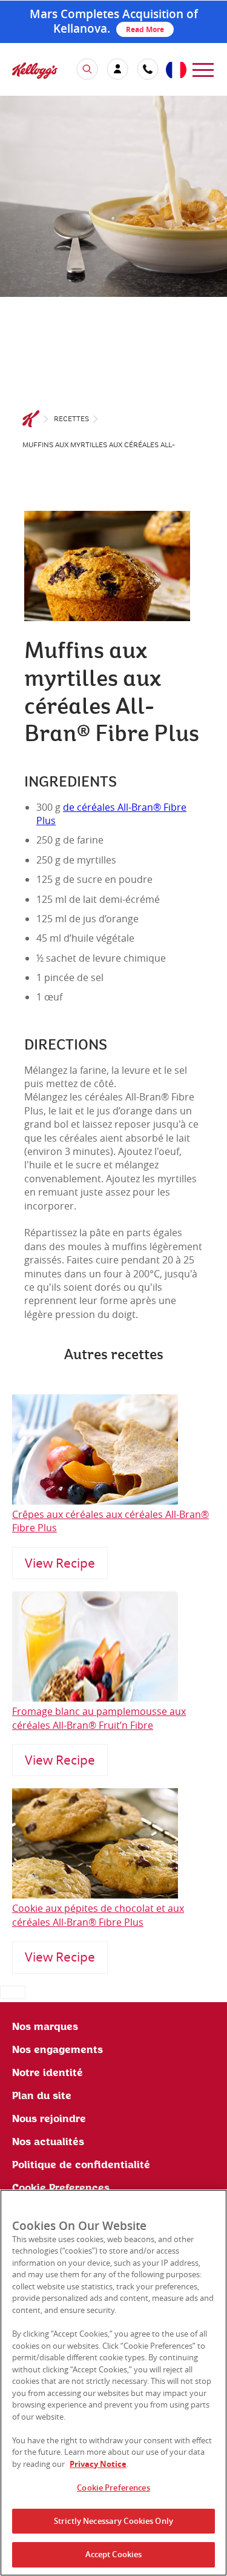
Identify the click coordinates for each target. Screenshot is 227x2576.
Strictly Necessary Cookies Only (113, 2521)
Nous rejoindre (49, 2119)
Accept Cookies (114, 2554)
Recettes (71, 419)
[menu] (203, 69)
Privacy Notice (98, 2464)
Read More (145, 29)
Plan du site (42, 2096)
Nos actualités (48, 2142)
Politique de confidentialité (81, 2165)
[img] (35, 70)
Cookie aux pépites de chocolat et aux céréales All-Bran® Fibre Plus (98, 1915)
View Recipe (60, 1563)
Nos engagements (58, 2050)
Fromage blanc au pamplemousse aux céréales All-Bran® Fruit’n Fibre (99, 1718)
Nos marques (45, 2027)
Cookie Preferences (113, 2488)
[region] (113, 2383)
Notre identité (48, 2073)
